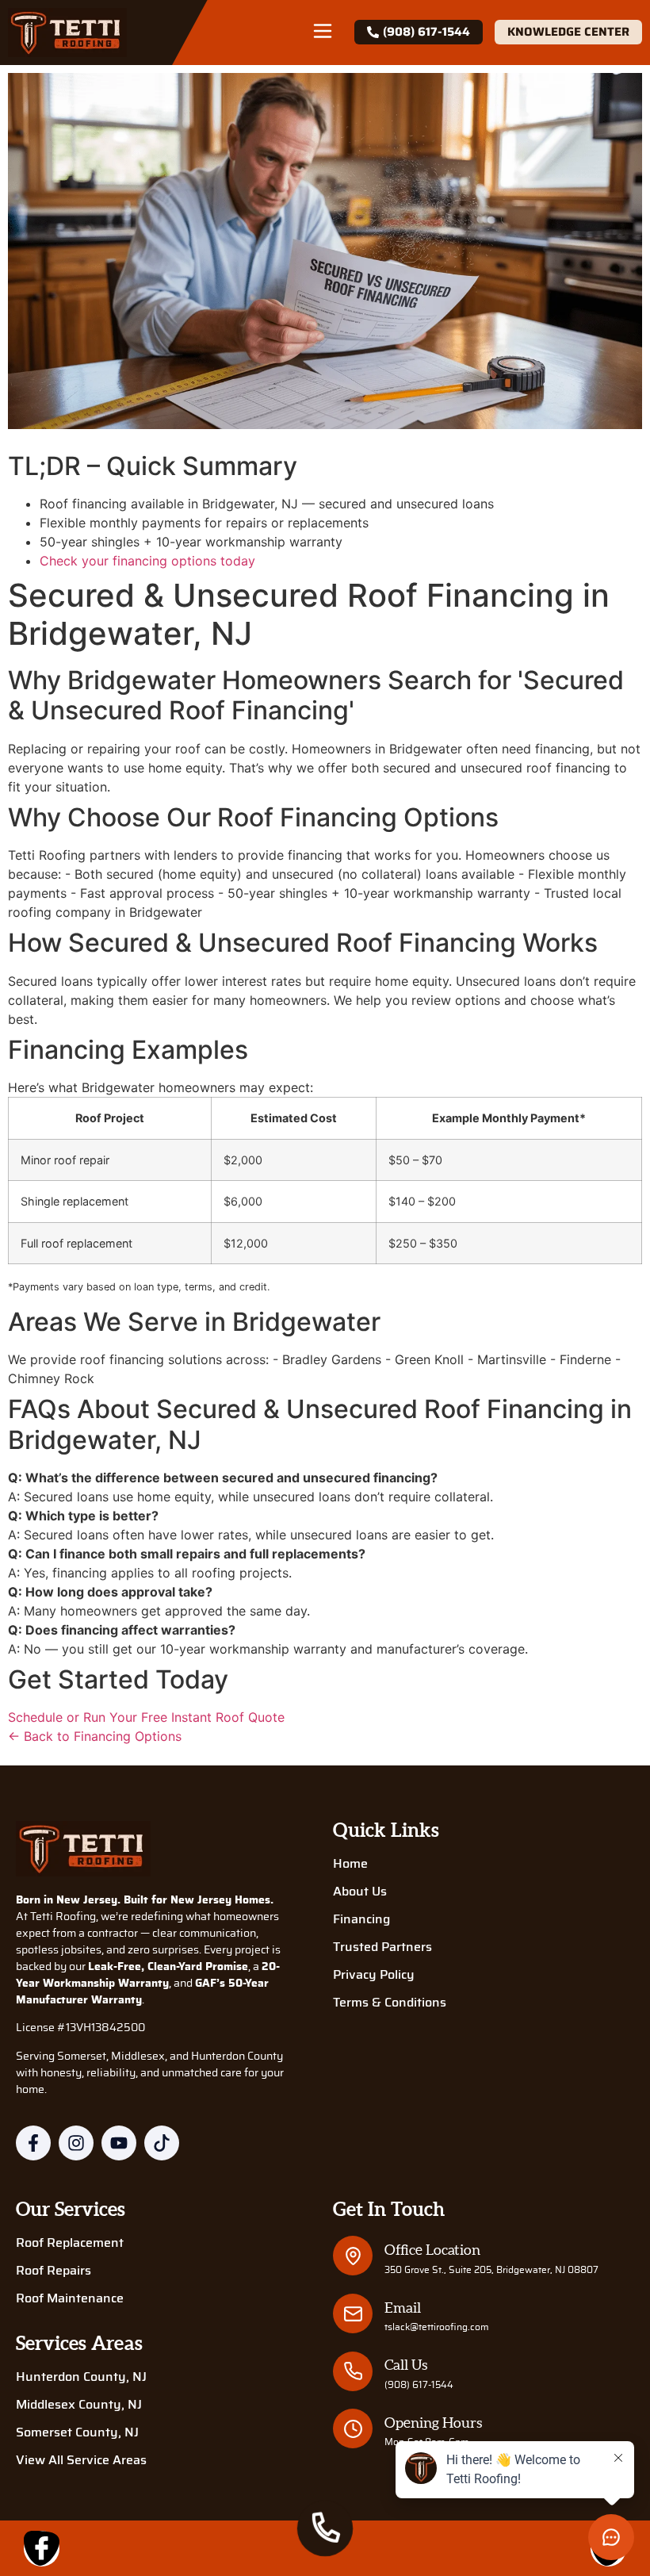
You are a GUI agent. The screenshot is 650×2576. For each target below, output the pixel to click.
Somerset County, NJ (77, 2432)
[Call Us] (353, 2371)
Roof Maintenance (70, 2298)
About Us (360, 1892)
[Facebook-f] (33, 2143)
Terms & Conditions (390, 2003)
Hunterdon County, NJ (81, 2377)
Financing (361, 1919)
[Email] (353, 2314)
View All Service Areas (81, 2460)
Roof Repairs (54, 2271)
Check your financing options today (147, 561)
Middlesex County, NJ (79, 2405)
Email (403, 2308)
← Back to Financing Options (95, 1736)
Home (350, 1864)
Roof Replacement (70, 2243)
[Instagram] (76, 2143)
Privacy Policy (374, 1975)
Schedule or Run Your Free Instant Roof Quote (146, 1717)
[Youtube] (119, 2143)
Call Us (406, 2365)
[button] (323, 33)
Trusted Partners (382, 1947)
